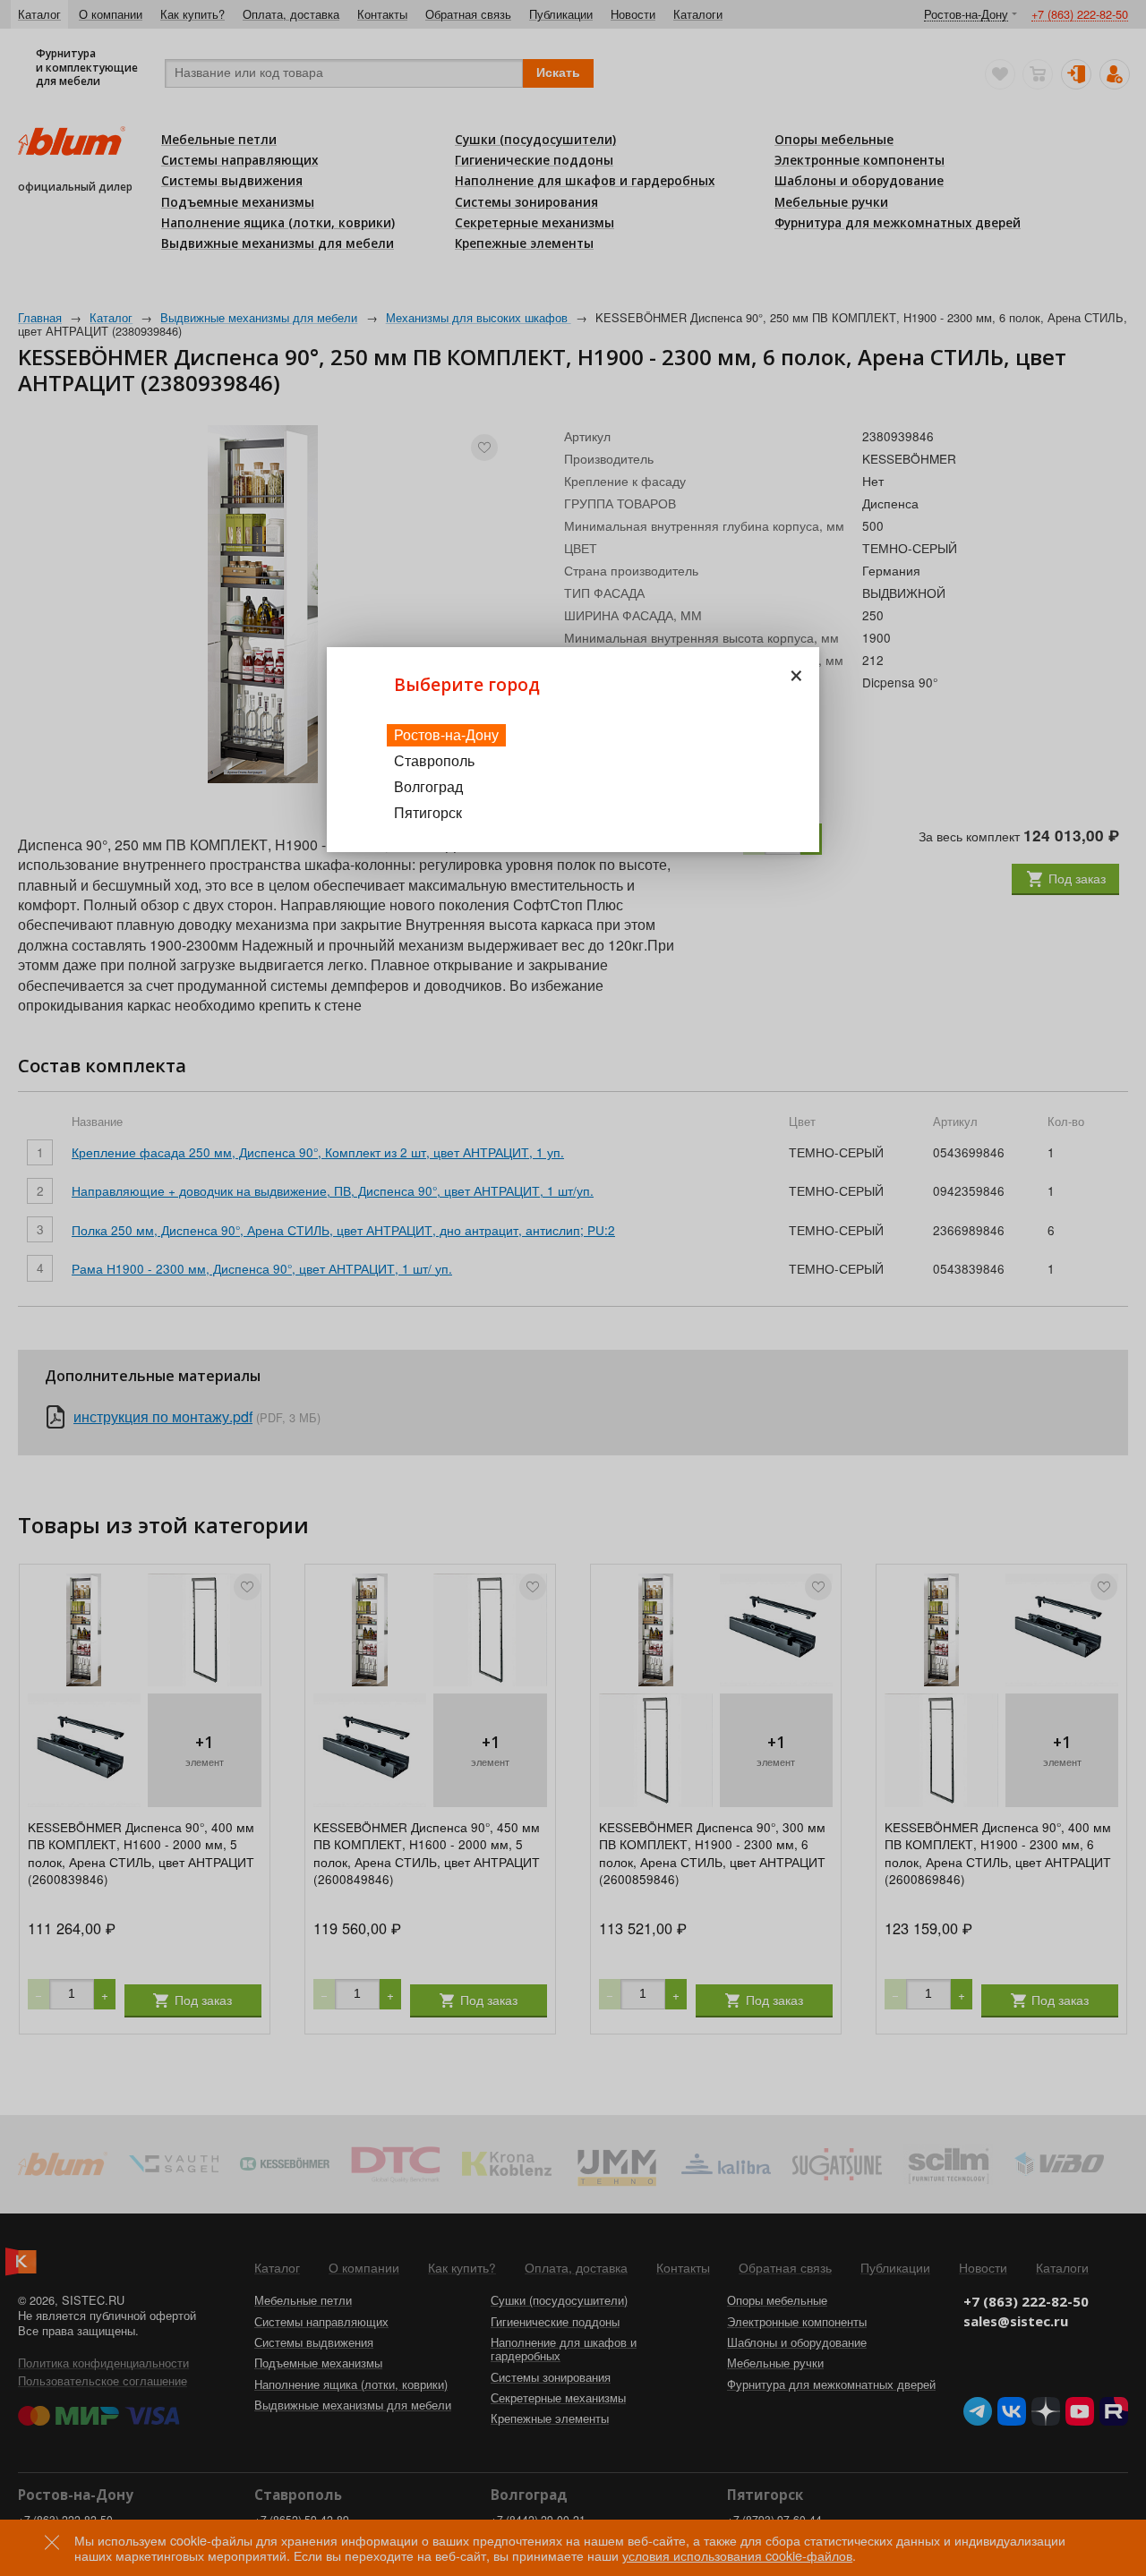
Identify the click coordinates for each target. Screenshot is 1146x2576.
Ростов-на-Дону (446, 734)
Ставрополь (434, 760)
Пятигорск (428, 812)
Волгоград (428, 786)
